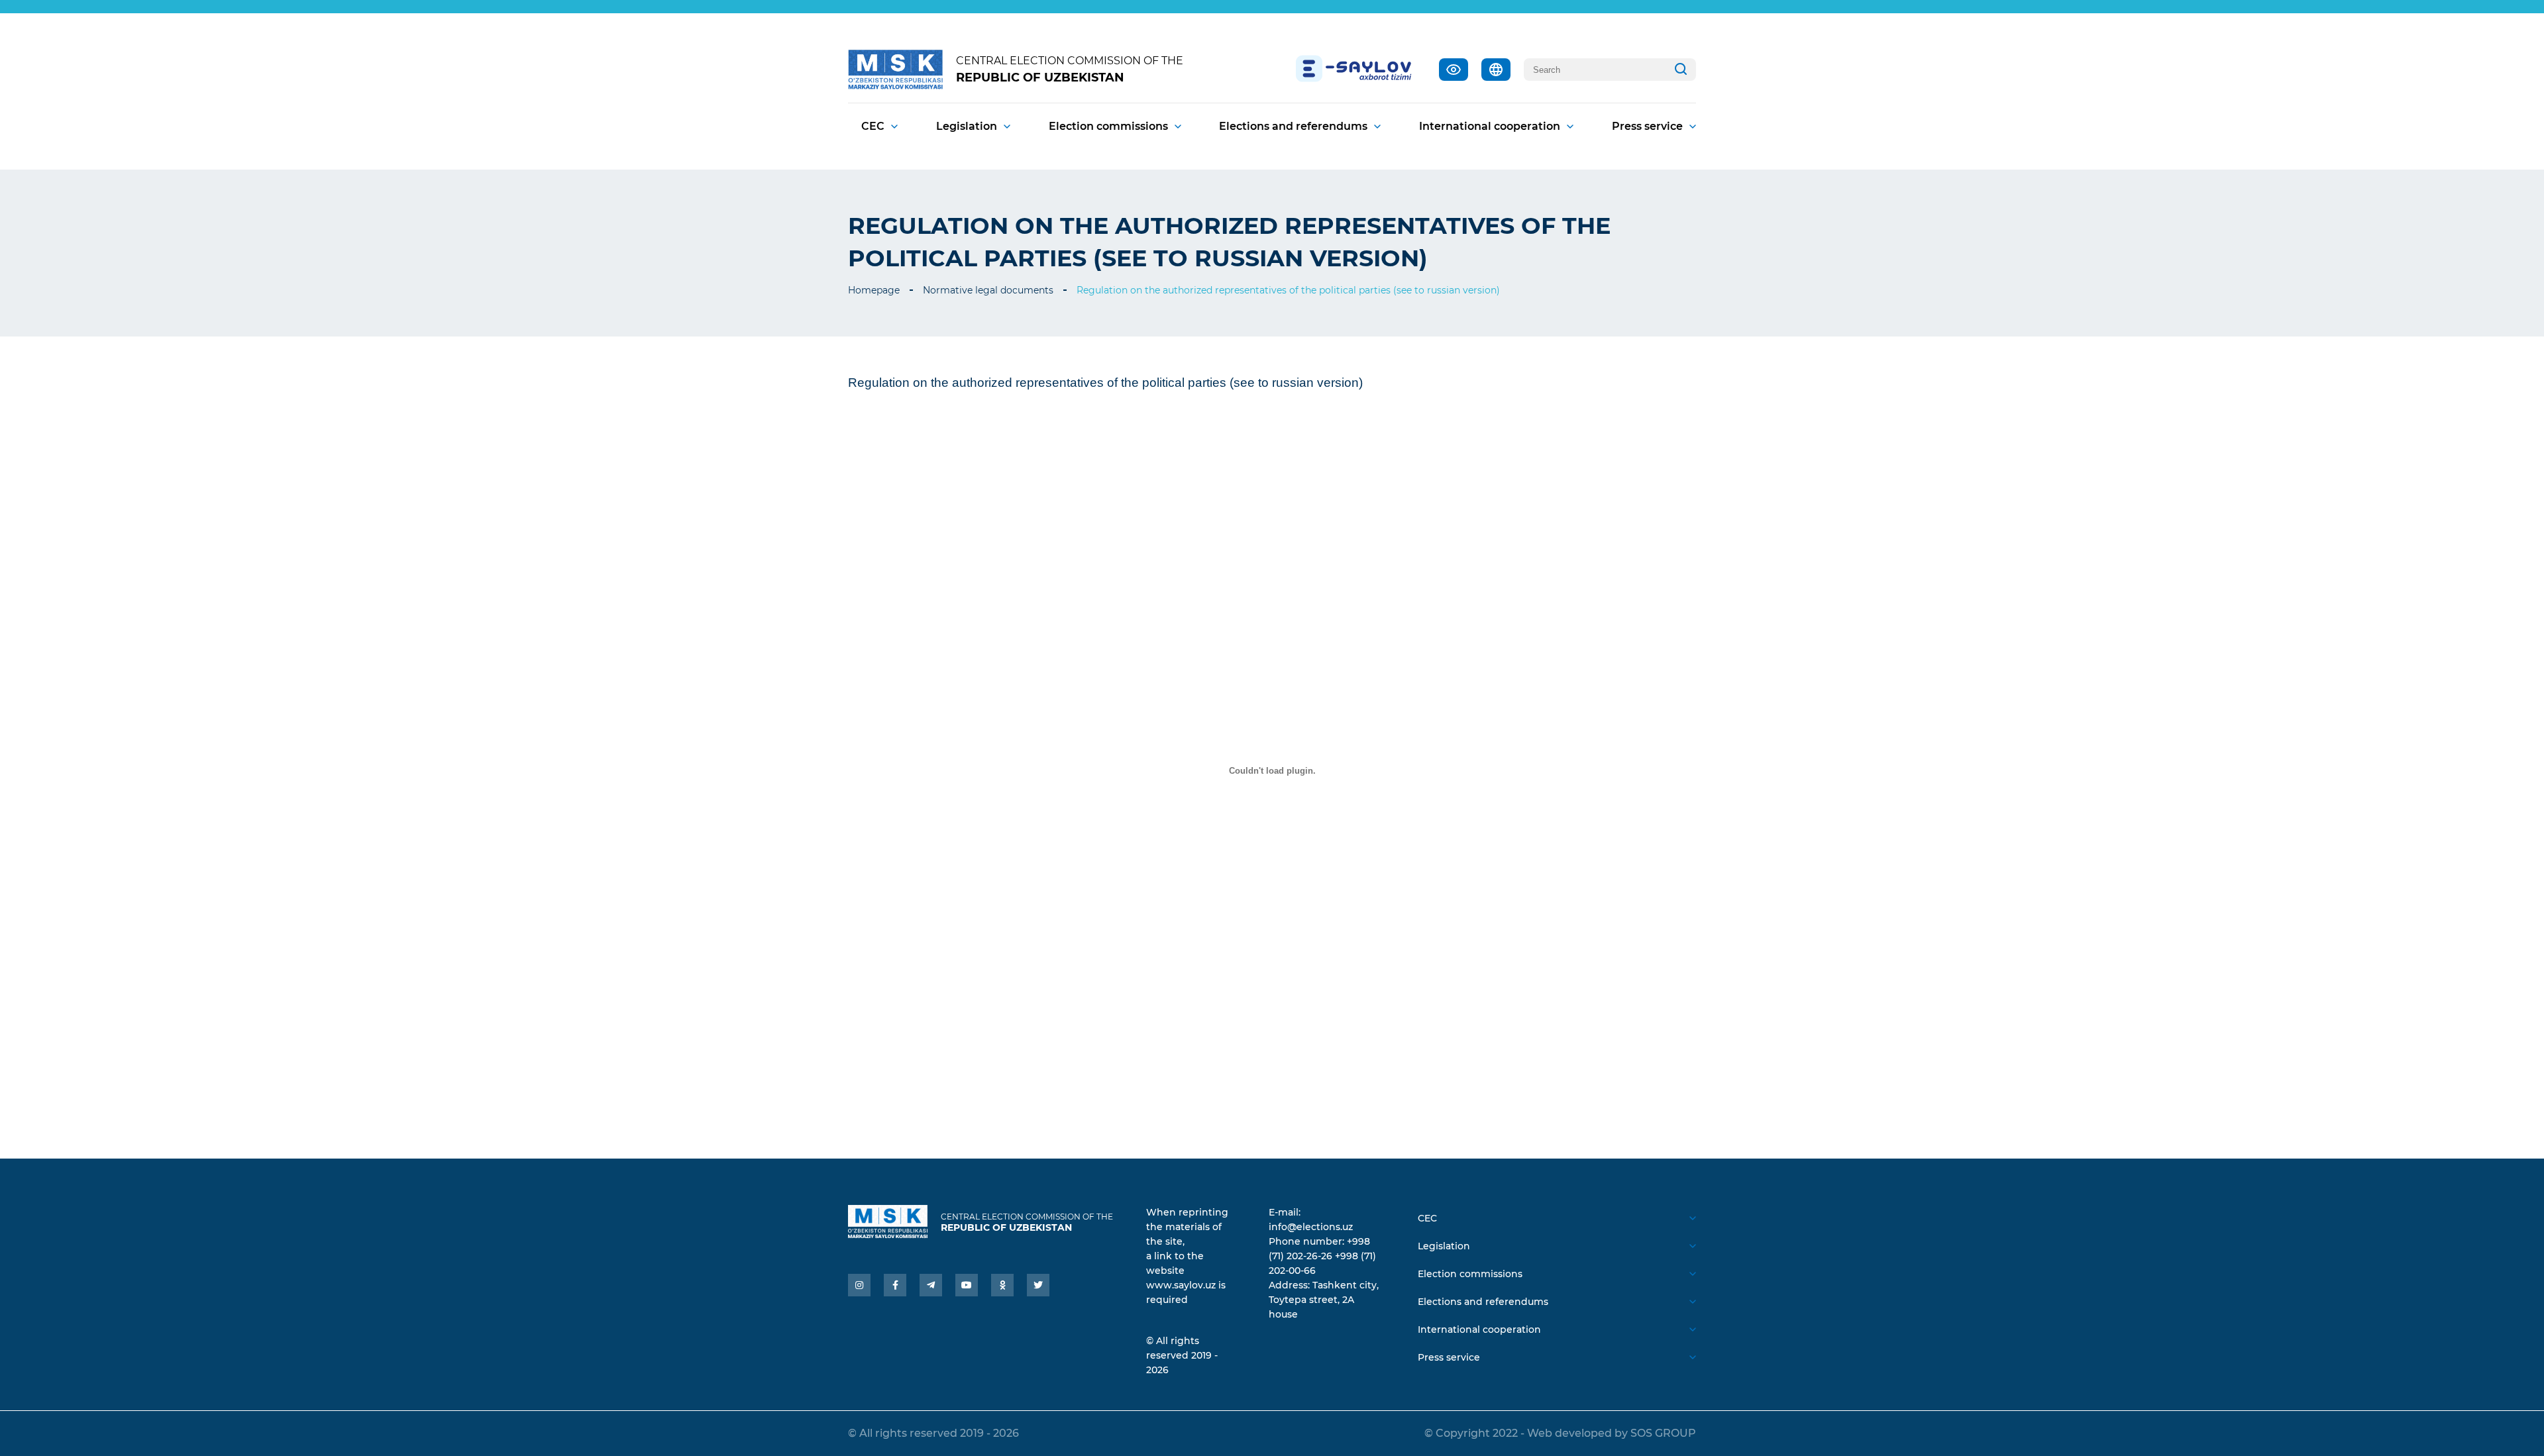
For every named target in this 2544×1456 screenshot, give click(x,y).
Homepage (874, 290)
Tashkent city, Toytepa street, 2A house (1324, 1300)
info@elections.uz (1311, 1227)
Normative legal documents (988, 290)
